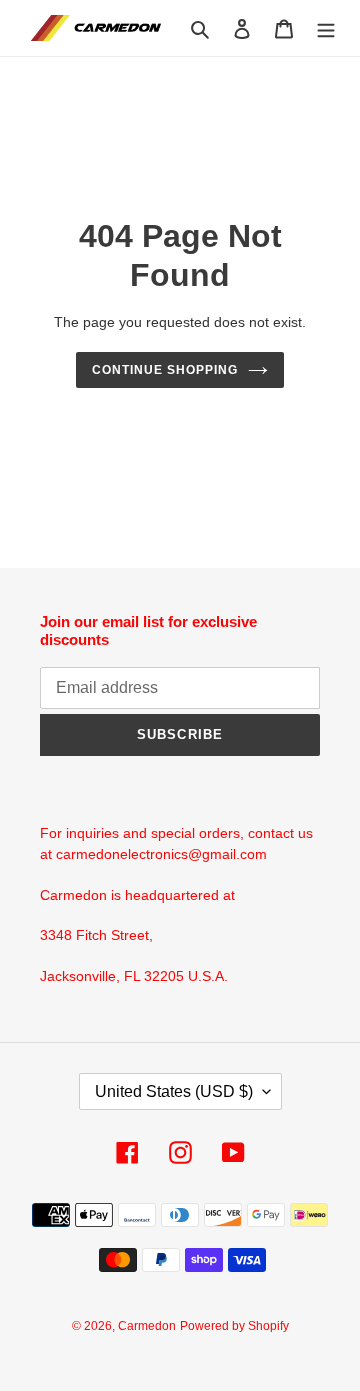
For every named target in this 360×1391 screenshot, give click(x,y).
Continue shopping (165, 370)
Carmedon (147, 1326)
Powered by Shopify (234, 1326)
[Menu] (326, 28)
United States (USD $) (174, 1091)
